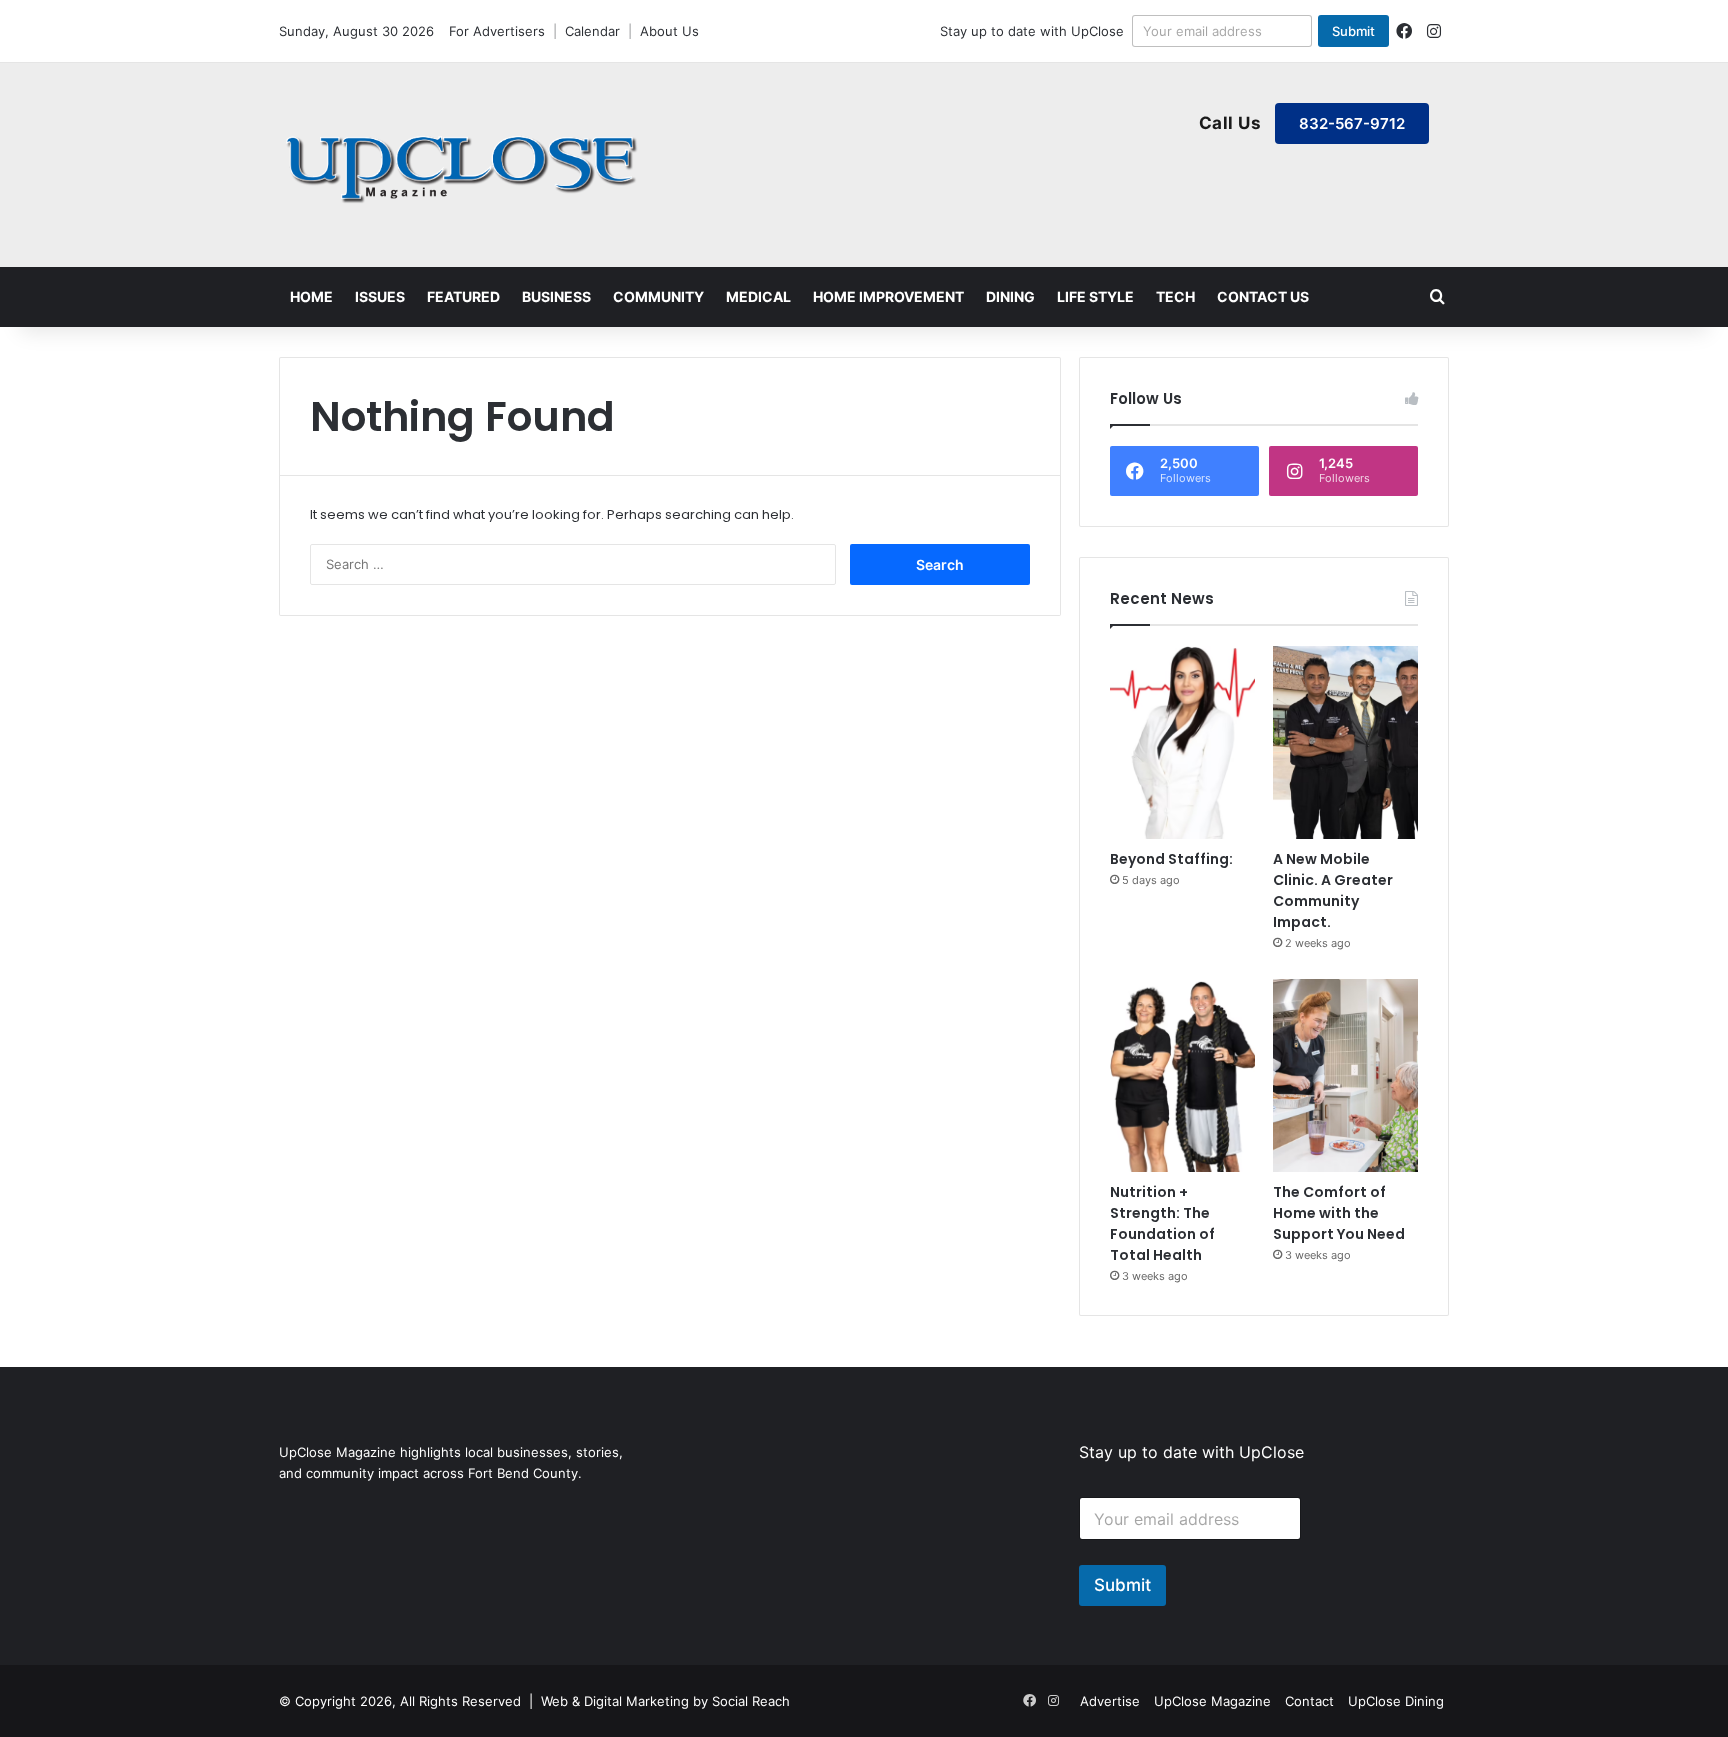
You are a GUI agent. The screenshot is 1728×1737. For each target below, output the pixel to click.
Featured (463, 296)
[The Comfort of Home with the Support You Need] (1345, 1075)
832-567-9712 (1352, 123)
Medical (758, 296)
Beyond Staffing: (1171, 859)
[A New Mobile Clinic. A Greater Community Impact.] (1345, 742)
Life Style (1095, 296)
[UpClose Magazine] (464, 165)
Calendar (592, 31)
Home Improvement (888, 296)
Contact (1309, 1701)
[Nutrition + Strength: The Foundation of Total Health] (1182, 1075)
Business (556, 296)
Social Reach (751, 1701)
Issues (380, 296)
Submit (1353, 31)
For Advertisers (497, 31)
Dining (1010, 296)
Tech (1175, 296)
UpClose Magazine (1212, 1701)
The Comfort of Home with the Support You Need (1339, 1213)
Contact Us (1263, 296)
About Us (669, 31)
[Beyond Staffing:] (1182, 742)
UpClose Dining (1396, 1701)
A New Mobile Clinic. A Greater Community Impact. (1333, 890)
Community (658, 296)
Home (311, 296)
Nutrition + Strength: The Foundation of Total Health (1162, 1223)
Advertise (1110, 1701)
